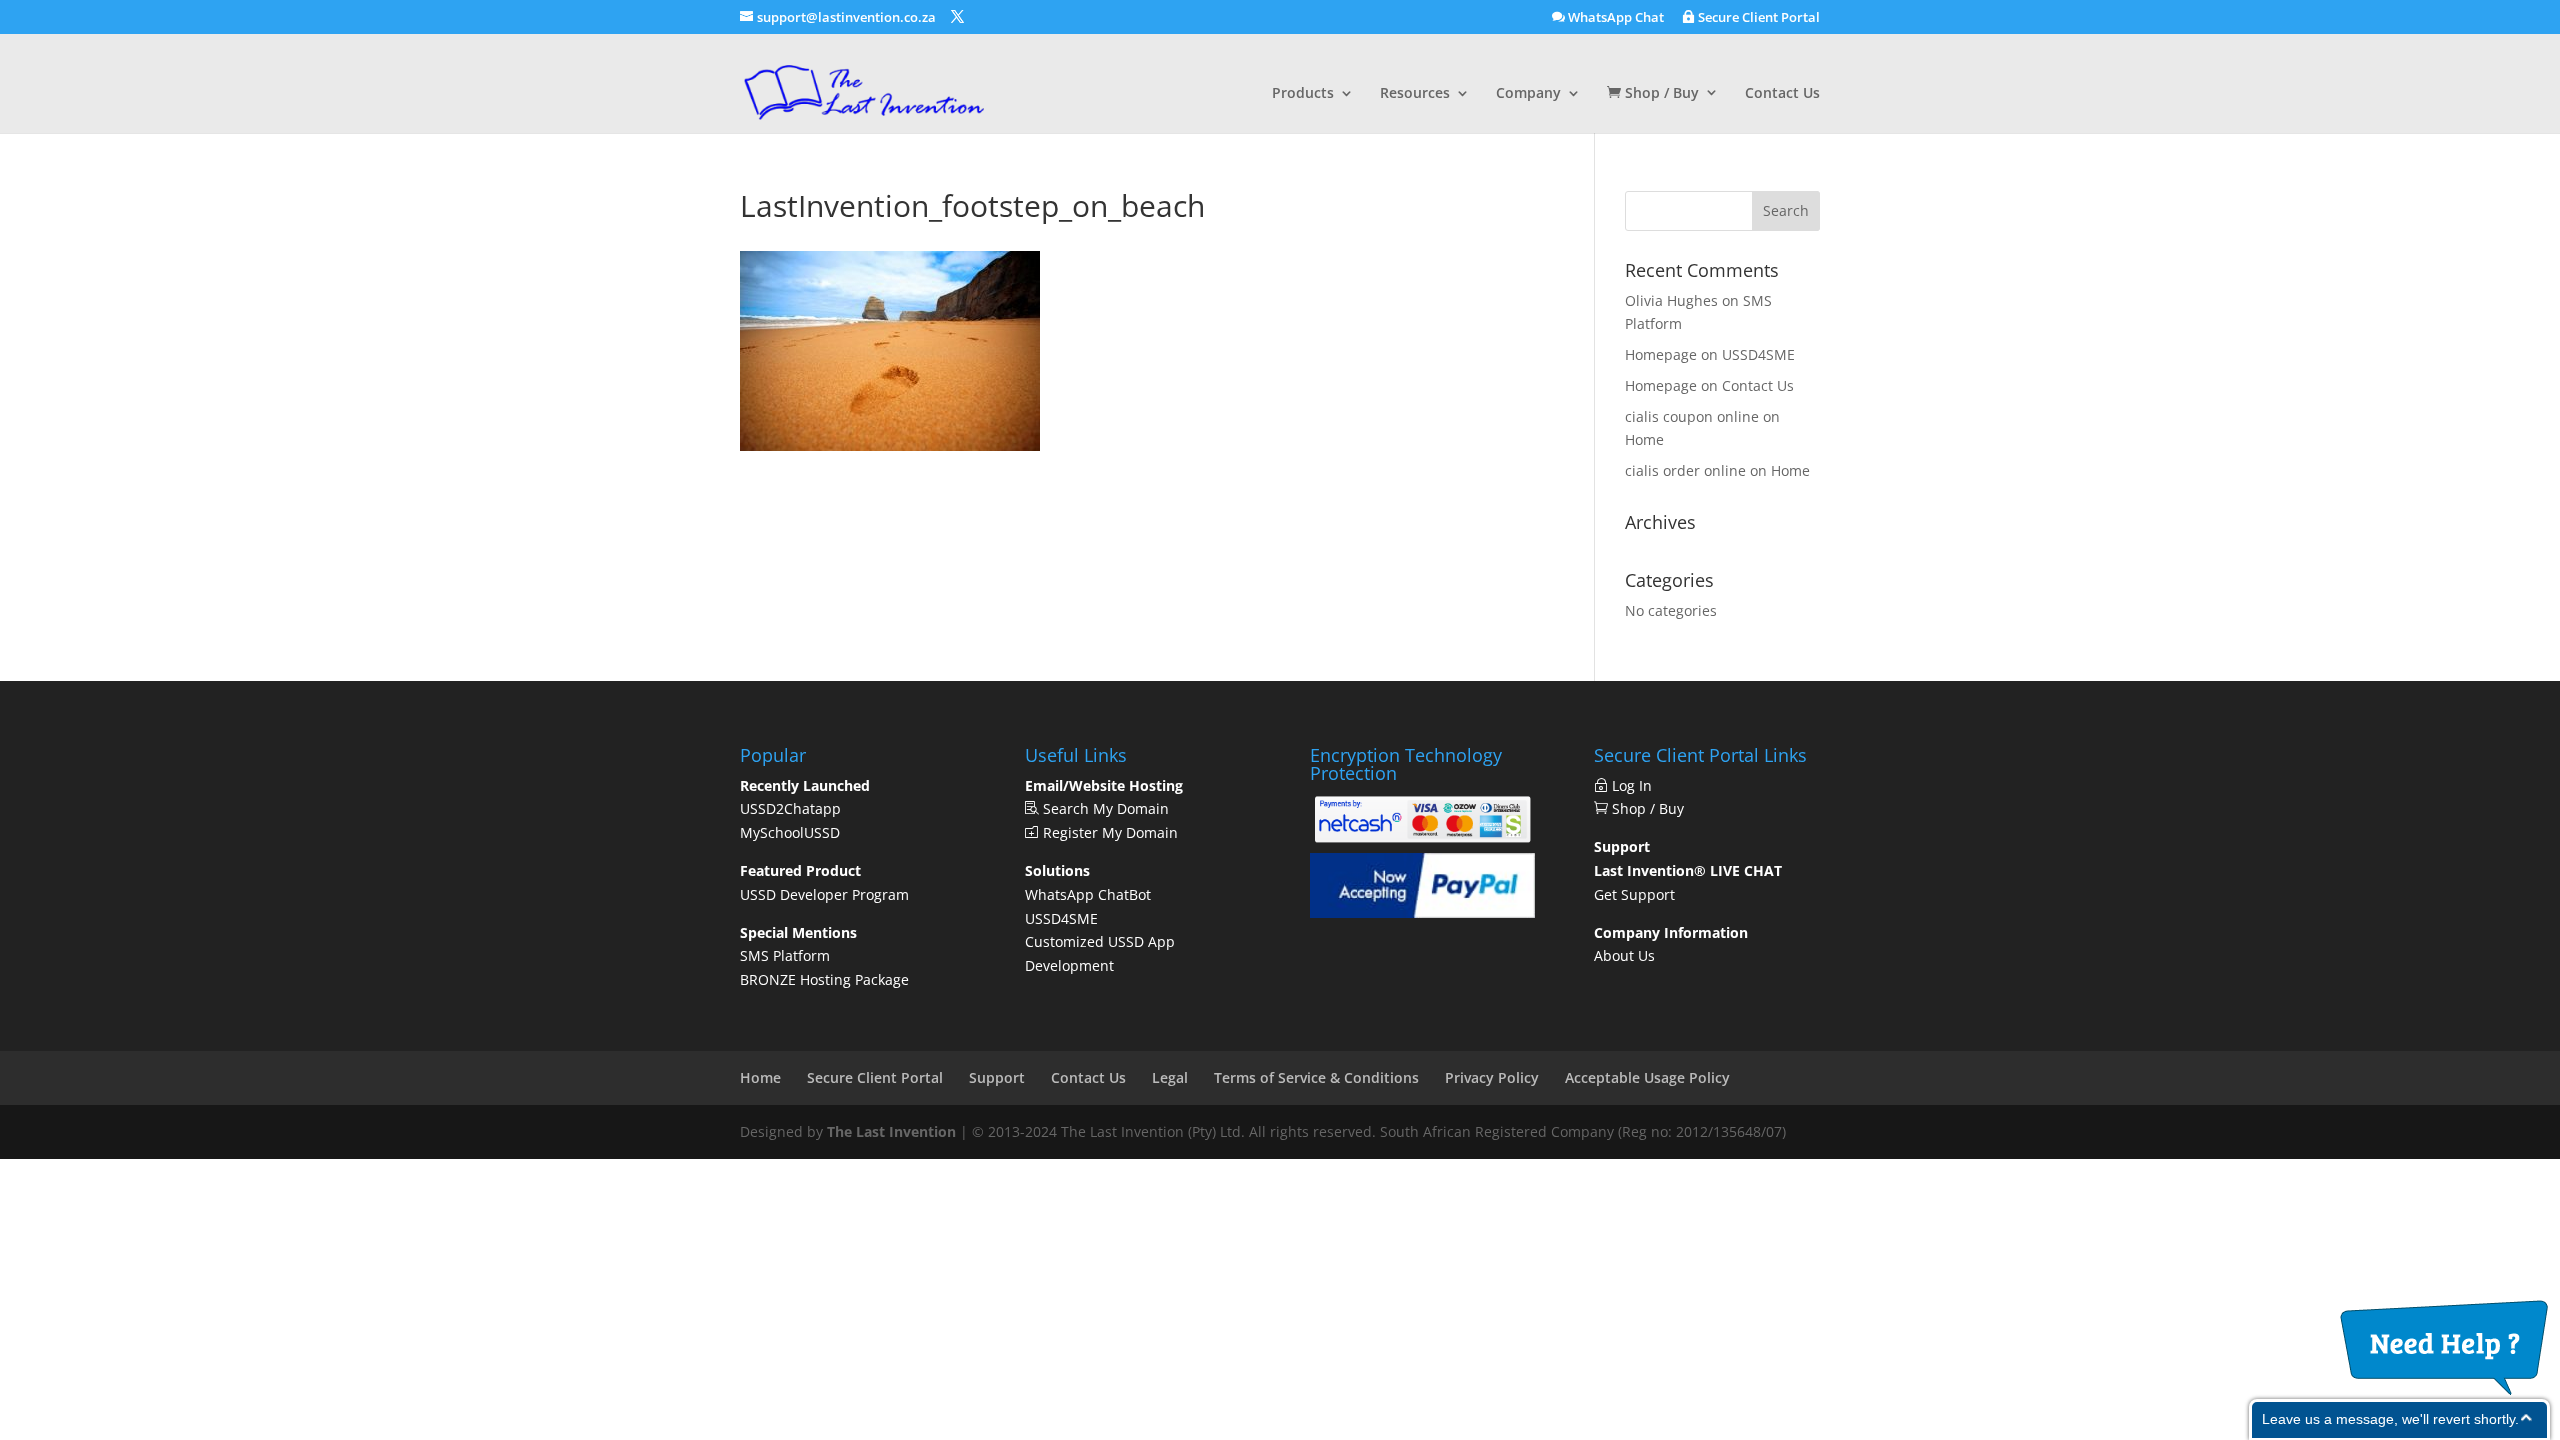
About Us (1624, 955)
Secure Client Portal (1757, 18)
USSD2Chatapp (790, 808)
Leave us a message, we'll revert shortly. (2390, 1419)
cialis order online (1685, 470)
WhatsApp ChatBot (1088, 894)
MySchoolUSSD (790, 832)
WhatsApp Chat (1614, 18)
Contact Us (1782, 94)
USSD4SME (1758, 354)
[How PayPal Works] (1422, 912)
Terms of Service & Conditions (1316, 1077)
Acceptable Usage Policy (1647, 1077)
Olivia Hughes (1671, 300)
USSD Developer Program (824, 894)
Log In (1636, 785)
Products (1303, 94)
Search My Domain (1104, 808)
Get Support (1634, 894)
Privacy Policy (1492, 1077)
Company (1528, 94)
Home (1644, 439)
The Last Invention (891, 1131)
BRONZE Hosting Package (824, 979)
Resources (1415, 94)
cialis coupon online (1692, 416)
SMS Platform (785, 955)
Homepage (1661, 354)
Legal (1170, 1077)
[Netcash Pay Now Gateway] (1422, 841)
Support (997, 1077)
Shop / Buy (1660, 93)
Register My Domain (1108, 832)
